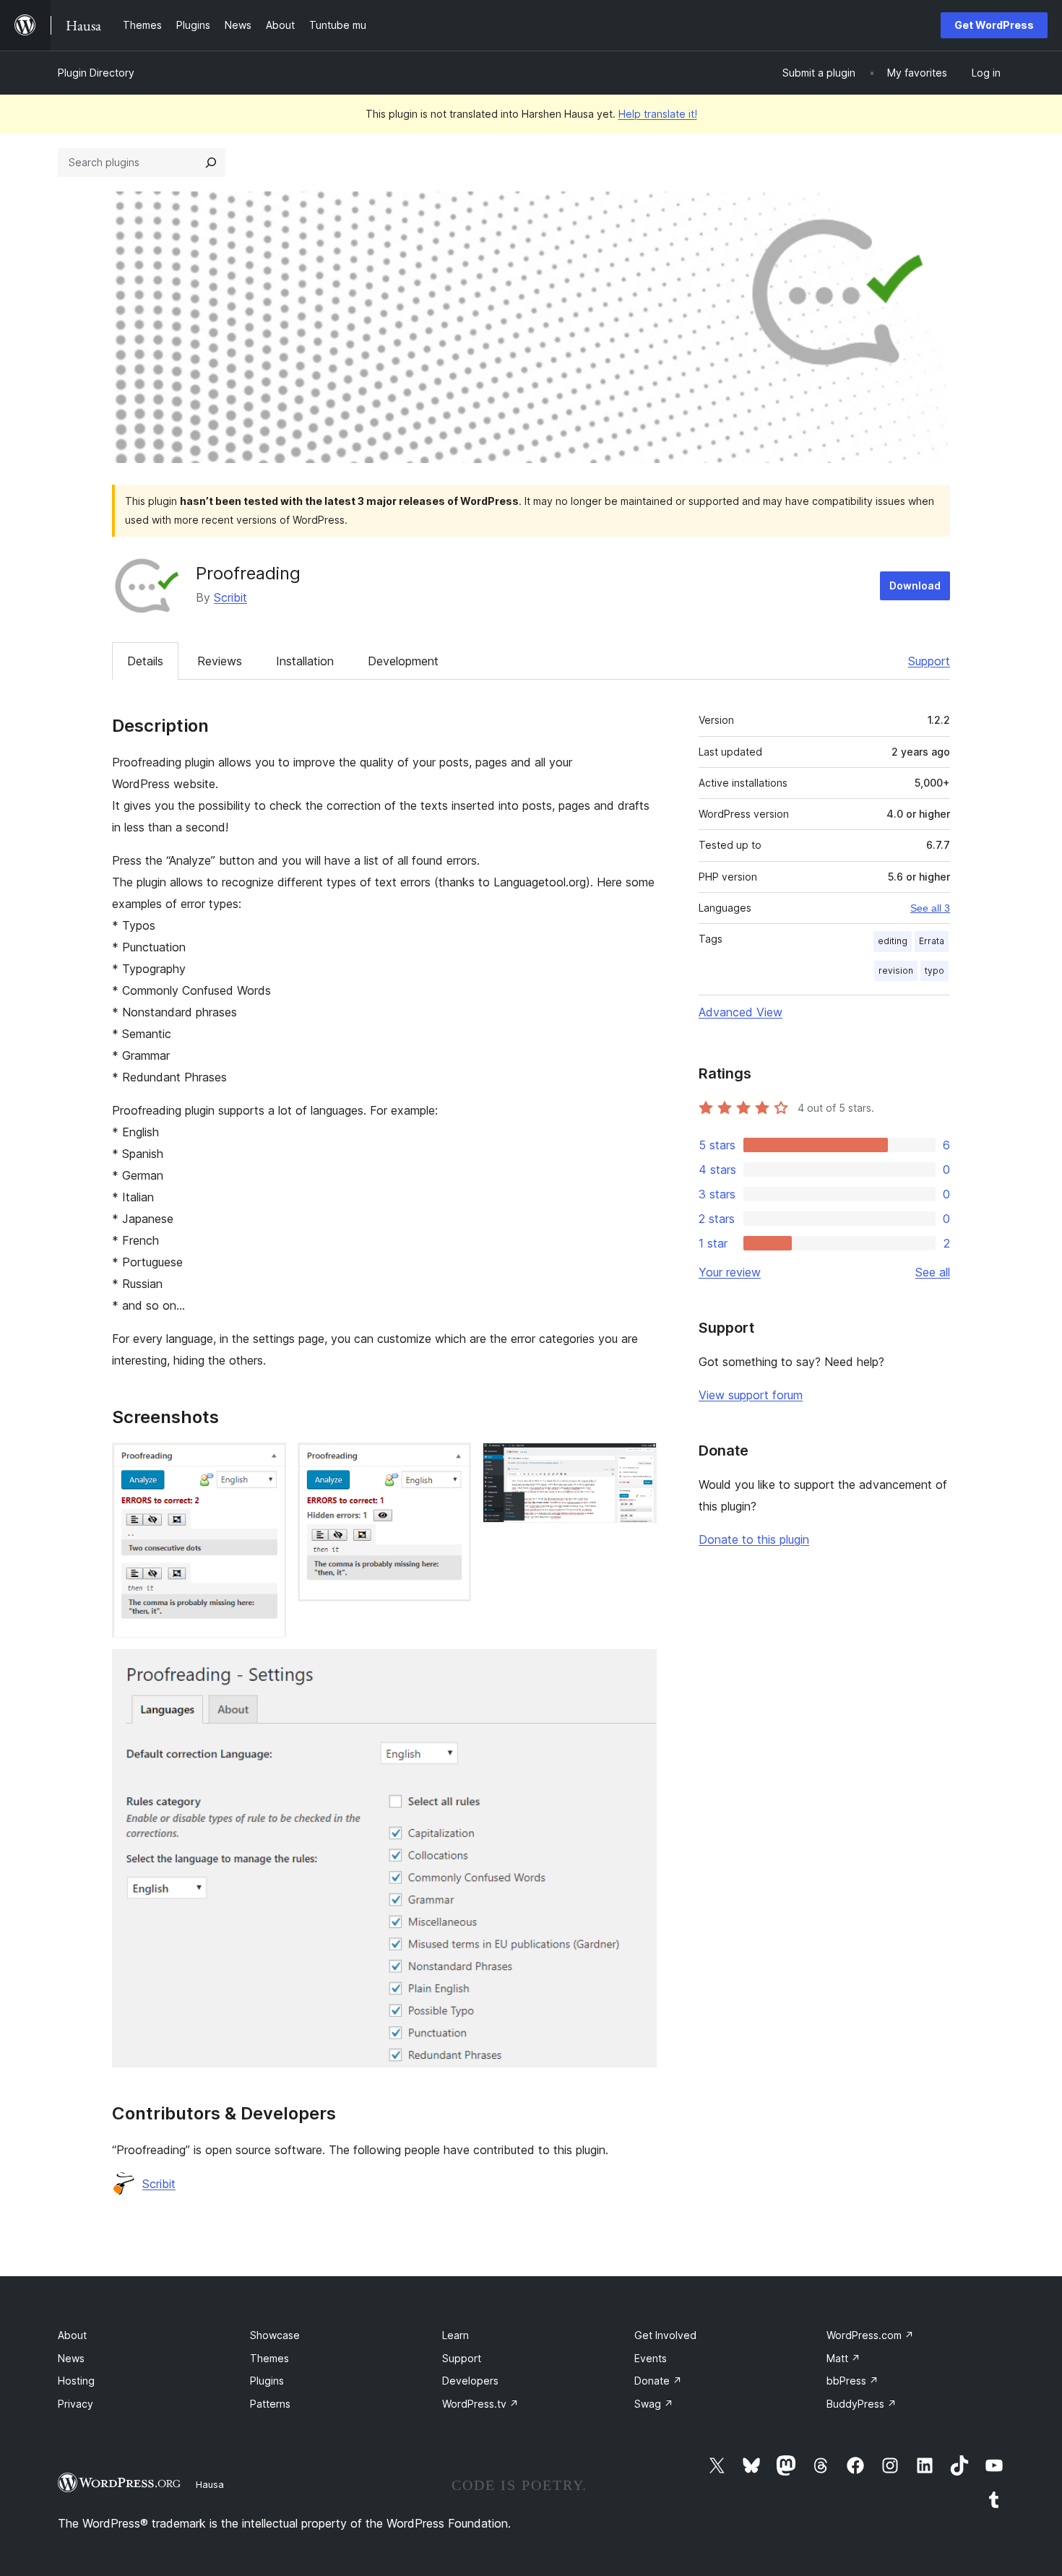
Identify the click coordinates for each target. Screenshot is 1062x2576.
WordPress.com (870, 2335)
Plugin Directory (96, 73)
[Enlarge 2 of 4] (452, 1462)
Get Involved (665, 2335)
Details (145, 661)
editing (893, 941)
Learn (456, 2335)
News (71, 2358)
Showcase (275, 2335)
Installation (305, 661)
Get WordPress (994, 25)
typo (934, 971)
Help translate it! (658, 114)
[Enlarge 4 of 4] (637, 1669)
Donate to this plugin (754, 1539)
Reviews (220, 661)
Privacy (75, 2404)
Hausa (210, 2484)
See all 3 (930, 908)
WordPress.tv (480, 2404)
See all (933, 1272)
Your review (730, 1272)
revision (896, 971)
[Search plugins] (211, 163)
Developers (470, 2381)
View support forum (751, 1395)
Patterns (270, 2404)
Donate (658, 2381)
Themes (269, 2358)
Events (651, 2358)
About (72, 2335)
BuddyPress (862, 2404)
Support (929, 661)
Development (403, 661)
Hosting (76, 2381)
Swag (654, 2404)
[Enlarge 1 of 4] (267, 1462)
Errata (932, 941)
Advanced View (741, 1012)
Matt (843, 2358)
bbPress (852, 2381)
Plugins (267, 2381)
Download (915, 585)
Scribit (230, 597)
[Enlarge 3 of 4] (637, 1462)
